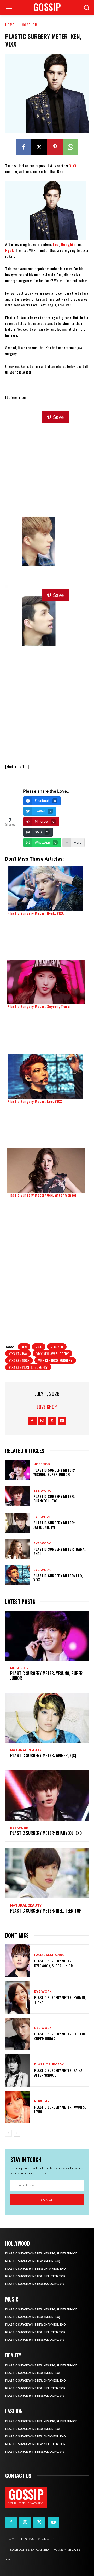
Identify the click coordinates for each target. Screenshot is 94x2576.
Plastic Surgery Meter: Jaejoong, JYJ (54, 1525)
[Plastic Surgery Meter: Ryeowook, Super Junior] (18, 1961)
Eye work (42, 1491)
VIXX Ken (57, 1347)
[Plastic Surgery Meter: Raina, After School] (18, 2071)
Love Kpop (47, 1407)
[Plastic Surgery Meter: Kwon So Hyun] (18, 2107)
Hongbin (68, 244)
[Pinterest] (55, 147)
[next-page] (17, 2133)
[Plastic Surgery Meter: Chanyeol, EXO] (18, 1496)
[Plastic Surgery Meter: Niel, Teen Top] (47, 1873)
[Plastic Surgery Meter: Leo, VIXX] (18, 1575)
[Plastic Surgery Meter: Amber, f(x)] (47, 1718)
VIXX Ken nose (19, 1360)
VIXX (39, 1347)
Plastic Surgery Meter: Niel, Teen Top (46, 1911)
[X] (39, 147)
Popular (42, 2101)
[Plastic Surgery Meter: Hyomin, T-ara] (18, 1997)
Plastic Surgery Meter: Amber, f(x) (43, 1755)
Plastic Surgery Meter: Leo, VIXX (58, 1578)
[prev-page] (8, 2133)
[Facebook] (23, 147)
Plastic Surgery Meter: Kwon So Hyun (60, 2109)
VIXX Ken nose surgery (55, 1360)
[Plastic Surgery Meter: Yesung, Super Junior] (18, 1470)
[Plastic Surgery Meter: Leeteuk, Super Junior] (18, 2034)
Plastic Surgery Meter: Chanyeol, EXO (54, 1498)
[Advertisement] (47, 456)
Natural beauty (26, 1750)
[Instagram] (42, 1421)
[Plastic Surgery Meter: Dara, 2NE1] (18, 1549)
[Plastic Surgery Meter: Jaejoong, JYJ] (18, 1523)
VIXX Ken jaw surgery (52, 1353)
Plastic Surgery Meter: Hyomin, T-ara (60, 2000)
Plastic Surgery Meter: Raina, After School (59, 2073)
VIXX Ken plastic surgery (28, 1367)
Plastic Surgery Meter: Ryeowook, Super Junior (54, 1963)
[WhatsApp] (70, 147)
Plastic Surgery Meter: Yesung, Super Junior (54, 1472)
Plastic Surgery (49, 2065)
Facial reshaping (49, 1955)
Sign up (47, 2199)
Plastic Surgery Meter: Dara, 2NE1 (60, 1551)
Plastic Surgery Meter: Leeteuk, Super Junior (60, 2036)
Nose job (30, 24)
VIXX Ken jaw (18, 1353)
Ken (24, 1347)
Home (10, 24)
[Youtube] (62, 1421)
